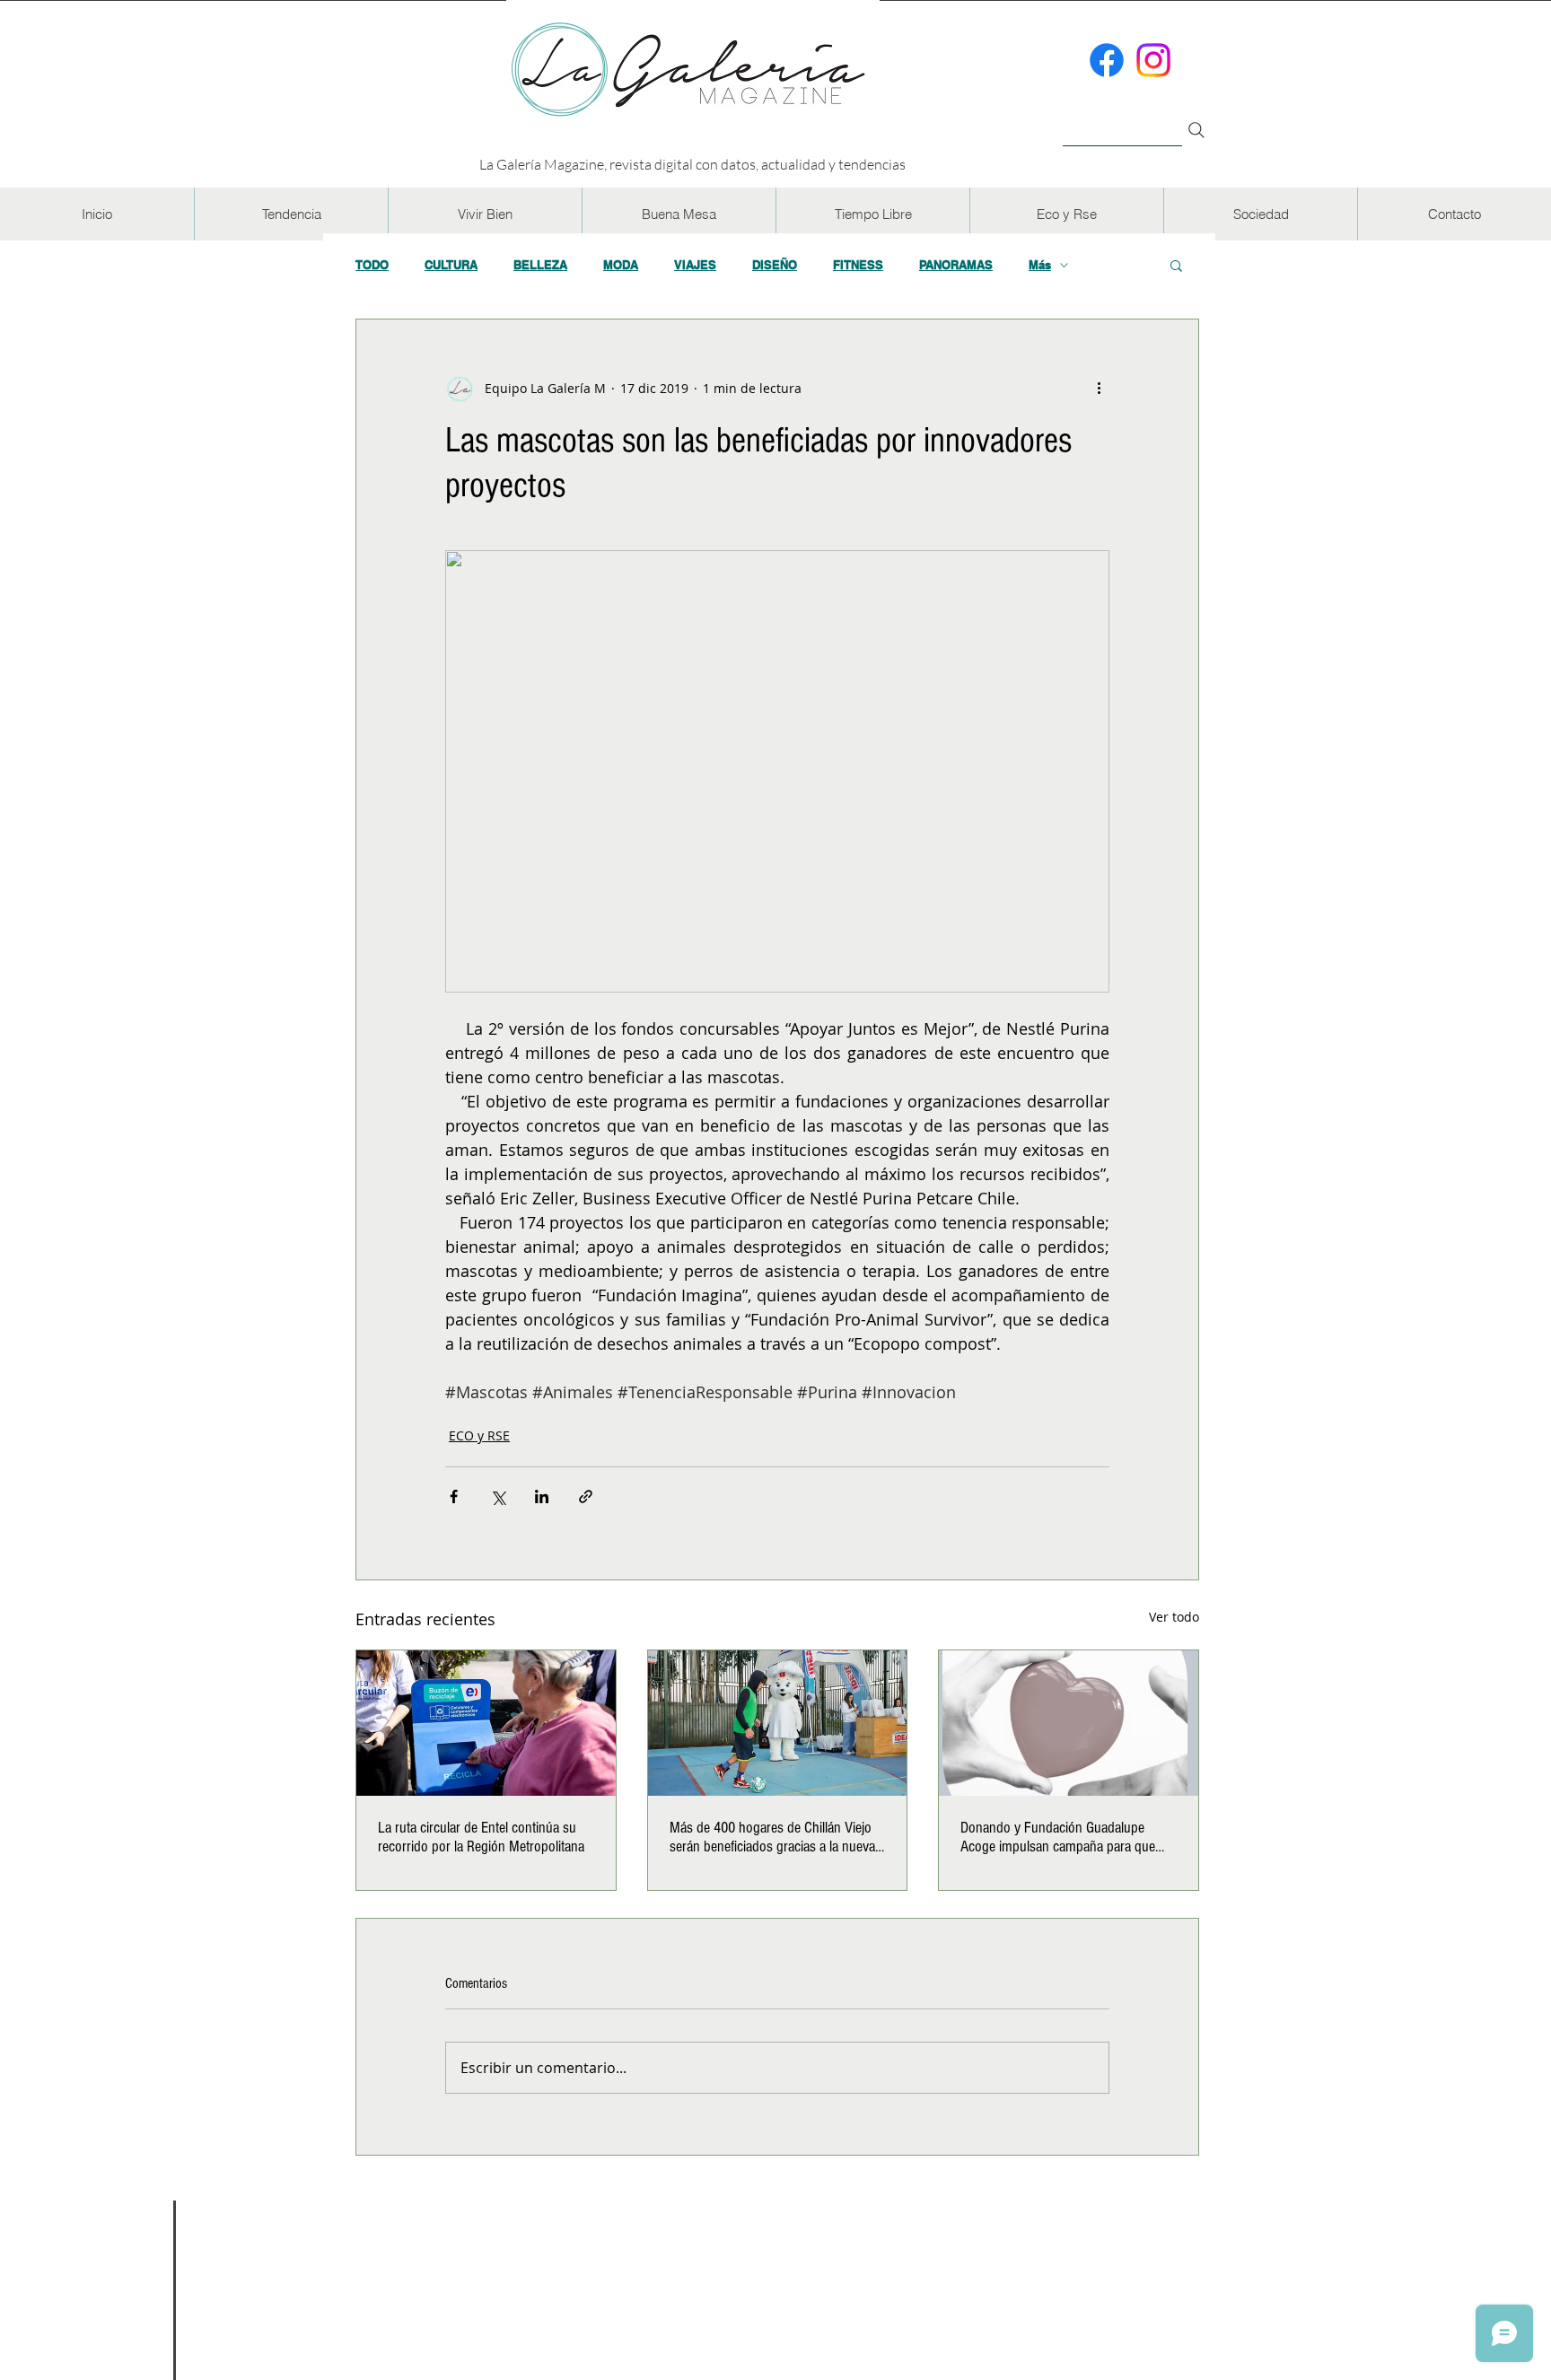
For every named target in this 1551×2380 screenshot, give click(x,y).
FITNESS (858, 265)
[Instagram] (1153, 60)
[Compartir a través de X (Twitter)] (498, 1496)
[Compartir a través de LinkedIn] (542, 1496)
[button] (291, 214)
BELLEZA (540, 265)
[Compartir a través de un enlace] (586, 1496)
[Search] (1196, 130)
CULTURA (451, 265)
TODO (372, 265)
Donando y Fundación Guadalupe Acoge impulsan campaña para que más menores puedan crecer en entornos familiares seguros (1058, 1837)
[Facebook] (1107, 60)
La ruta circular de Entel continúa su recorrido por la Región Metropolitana (481, 1837)
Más (1040, 265)
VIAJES (695, 265)
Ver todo (1174, 1617)
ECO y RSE (479, 1435)
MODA (621, 265)
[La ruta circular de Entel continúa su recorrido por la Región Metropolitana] (486, 1723)
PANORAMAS (956, 265)
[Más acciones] (1099, 388)
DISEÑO (775, 265)
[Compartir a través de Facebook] (454, 1496)
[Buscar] (1122, 120)
